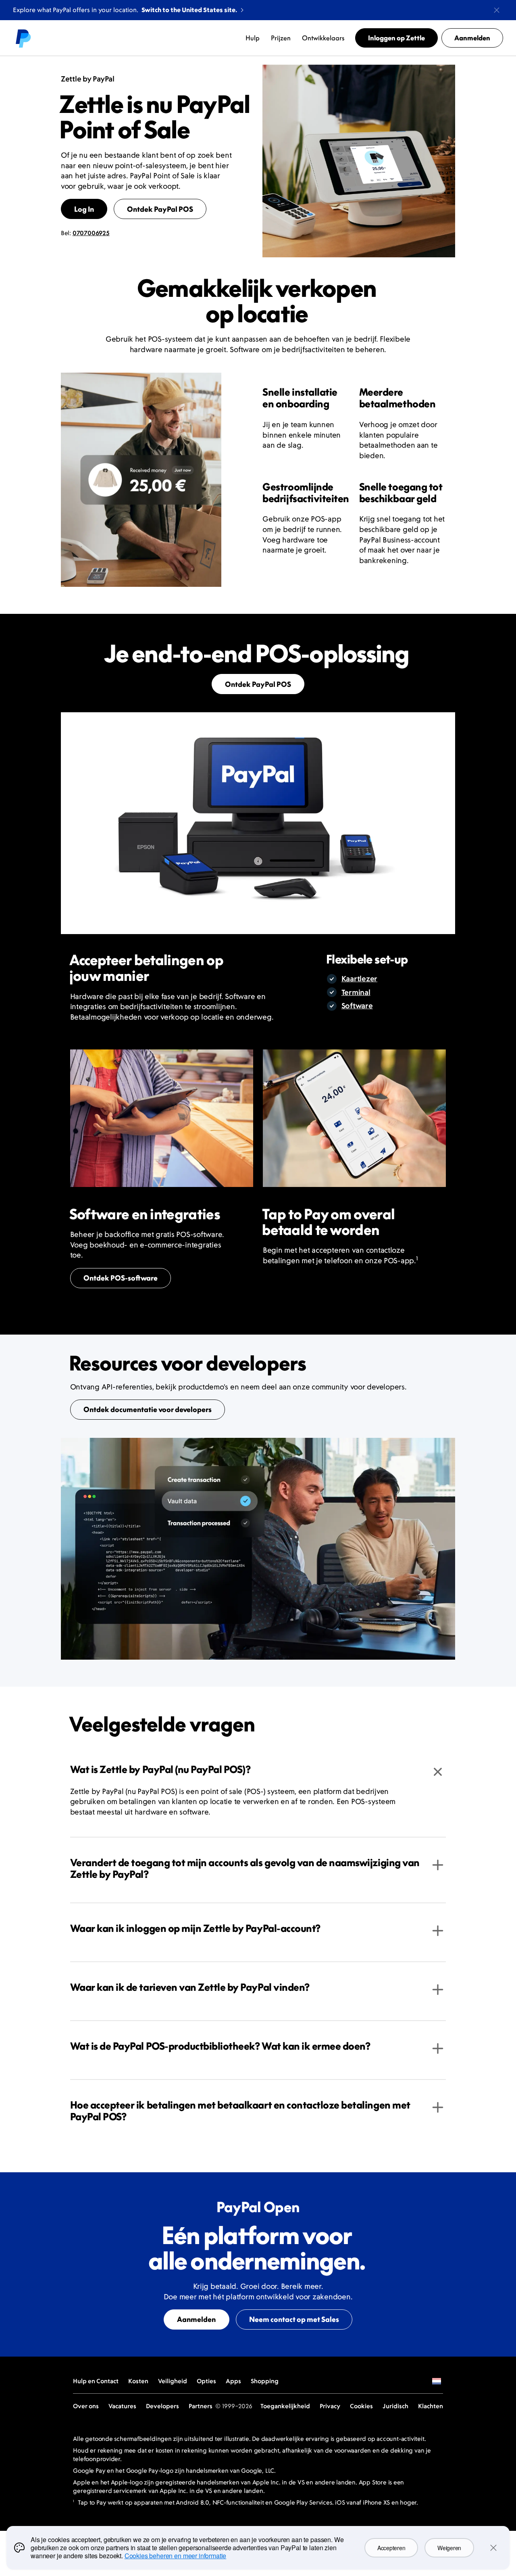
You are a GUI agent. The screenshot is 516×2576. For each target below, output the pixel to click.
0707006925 (91, 233)
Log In (84, 209)
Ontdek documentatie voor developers (148, 1409)
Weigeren (449, 2548)
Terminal (356, 992)
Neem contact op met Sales (294, 2319)
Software (357, 1006)
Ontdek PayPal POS (160, 209)
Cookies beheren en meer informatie (176, 2556)
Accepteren (391, 2548)
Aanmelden (196, 2319)
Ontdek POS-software (121, 1278)
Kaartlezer (359, 979)
